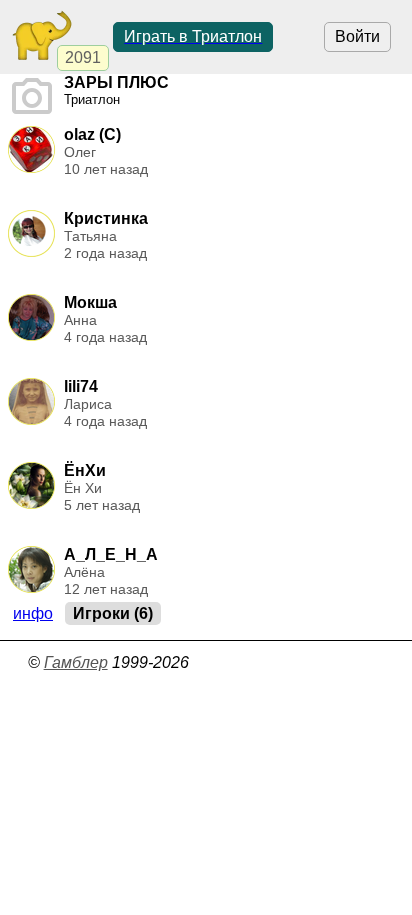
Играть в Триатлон (193, 36)
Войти (357, 36)
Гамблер (76, 662)
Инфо (33, 613)
